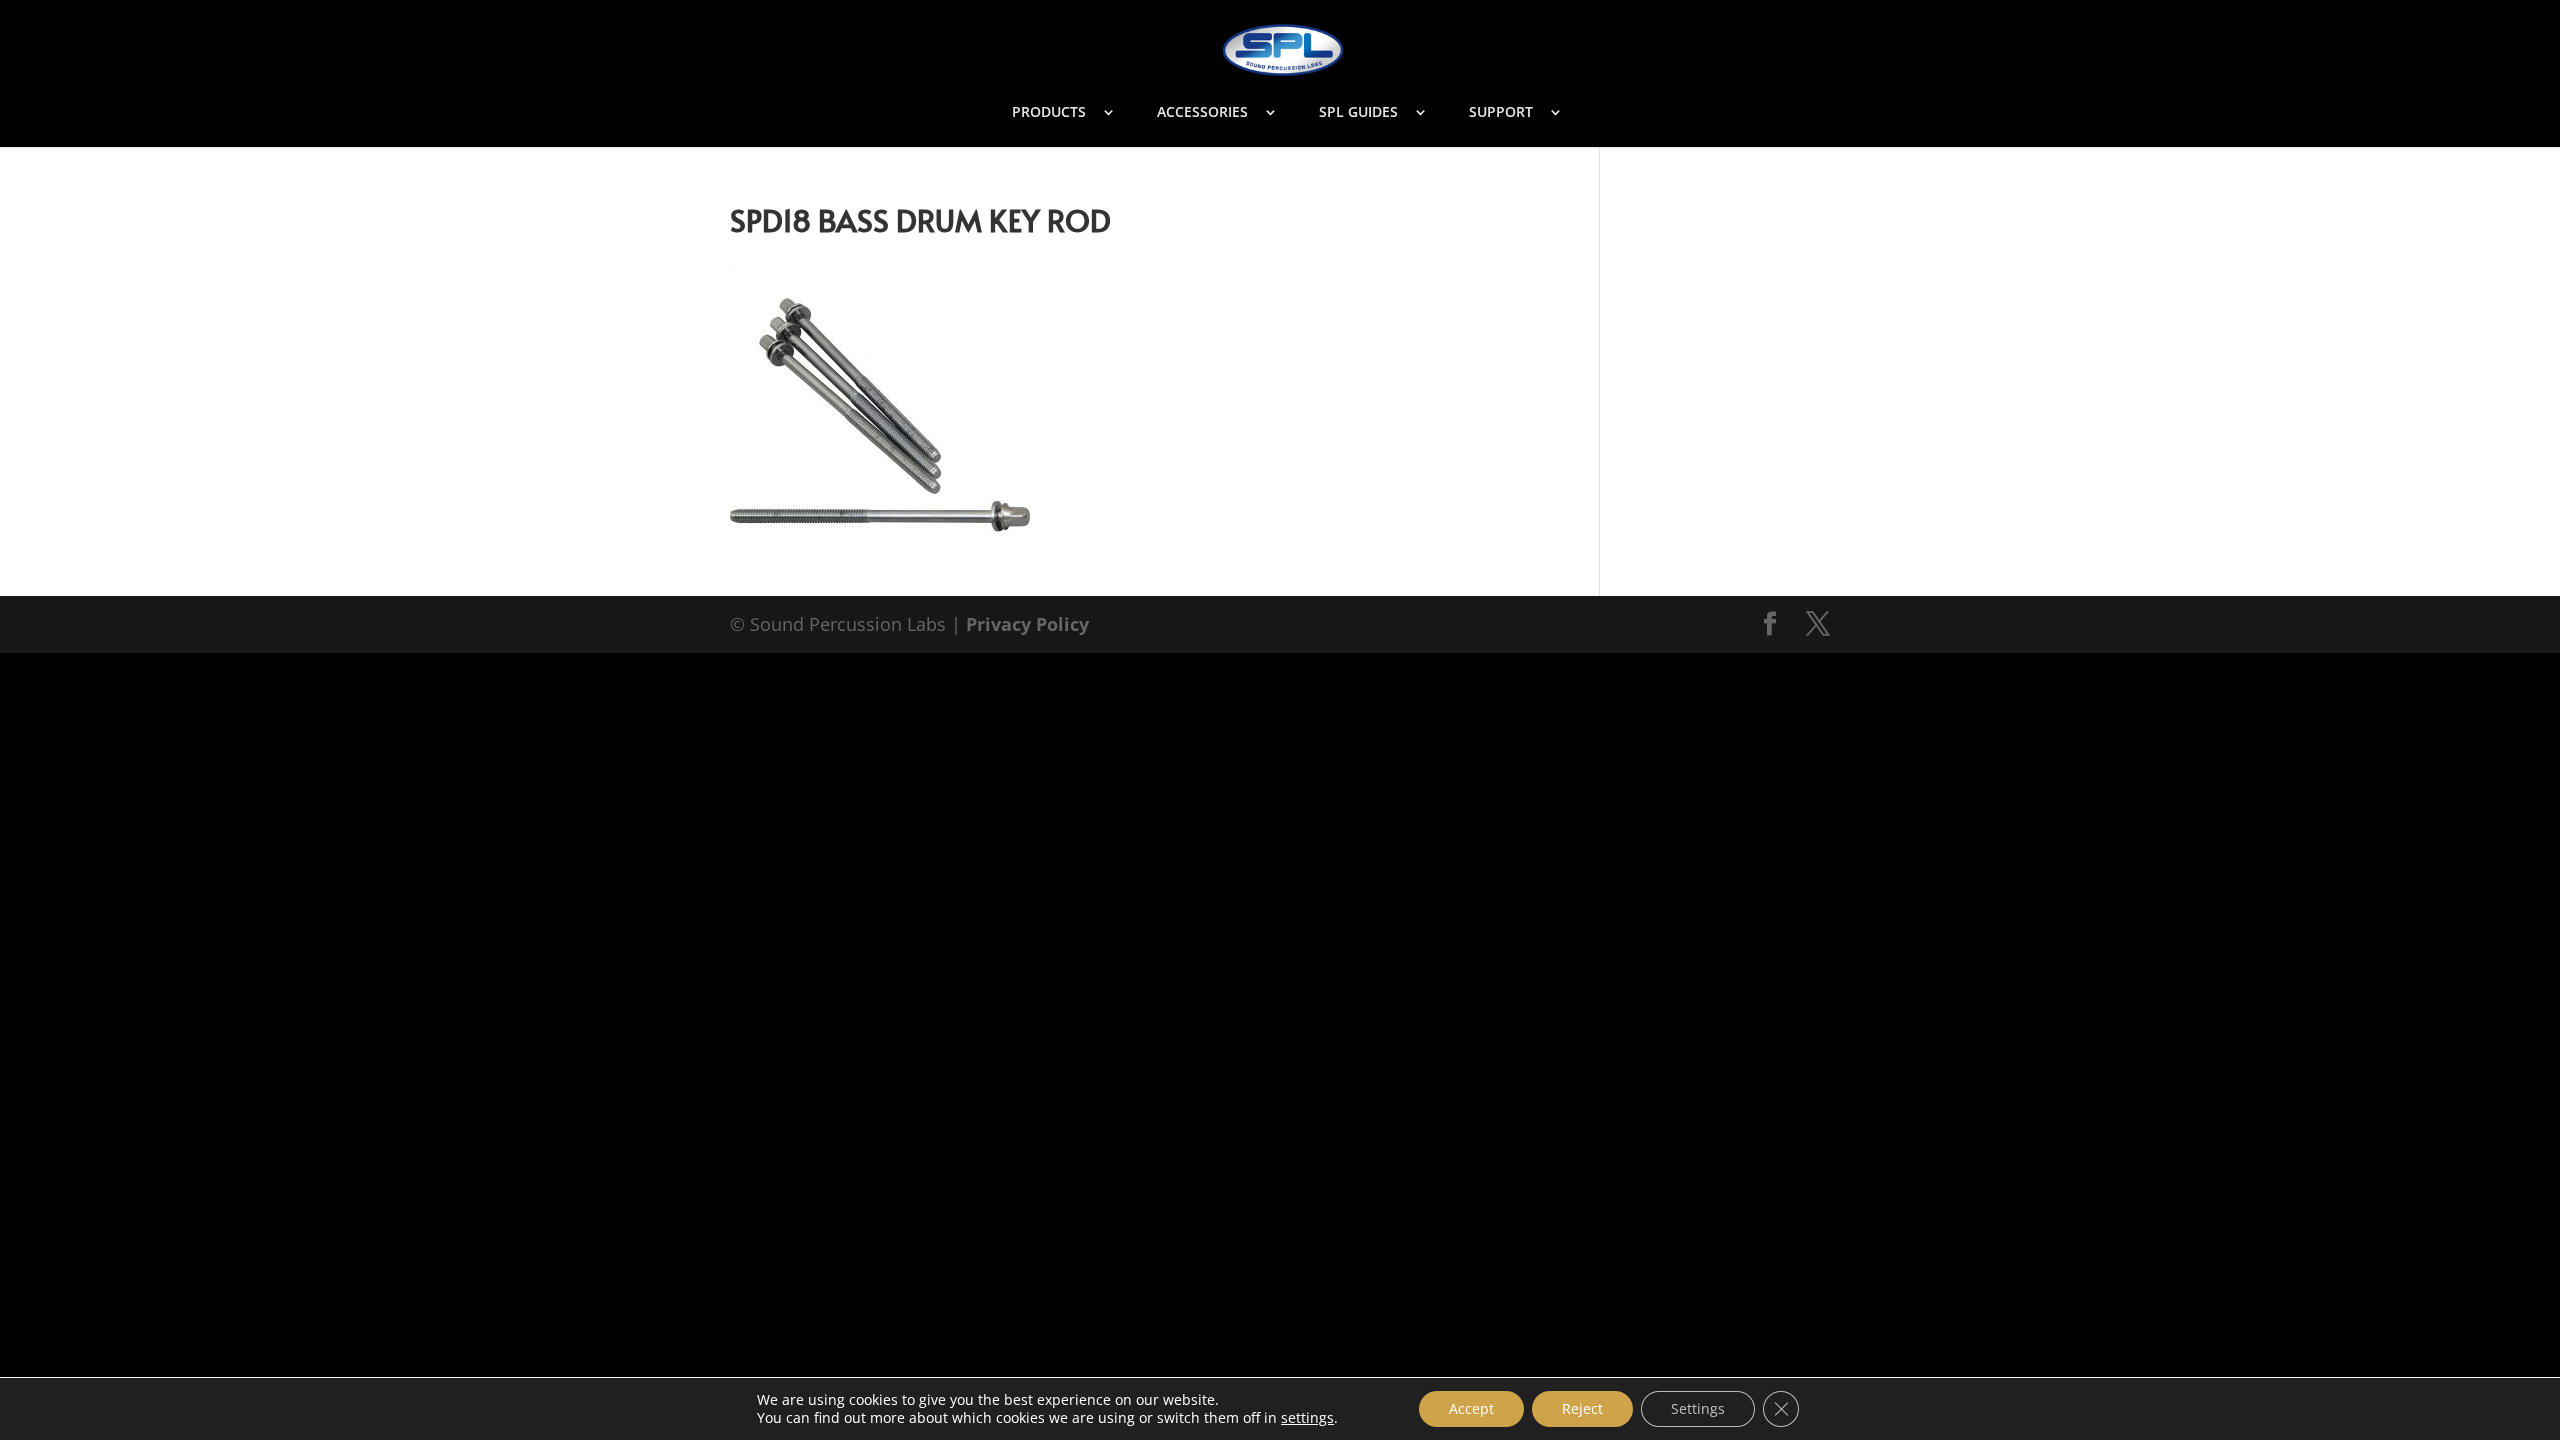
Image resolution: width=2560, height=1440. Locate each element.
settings (1307, 1418)
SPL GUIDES (1358, 113)
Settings (1698, 1408)
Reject (1582, 1408)
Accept (1471, 1408)
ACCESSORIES (1202, 113)
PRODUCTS (1049, 113)
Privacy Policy (1027, 624)
